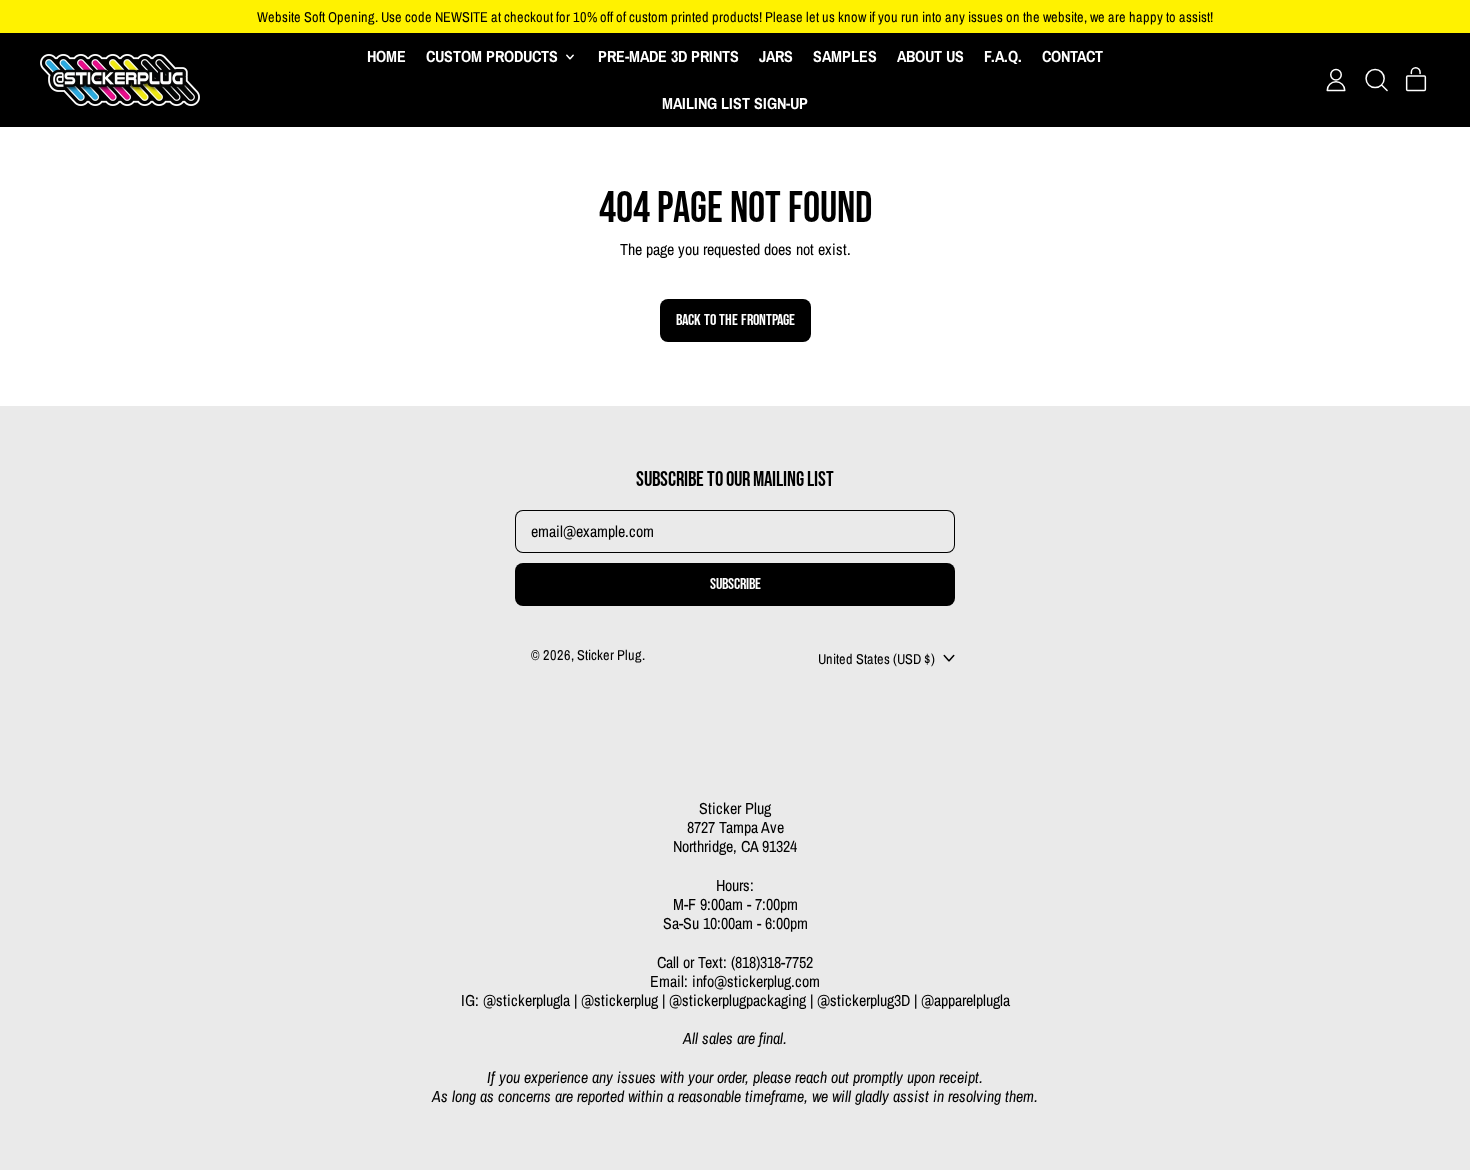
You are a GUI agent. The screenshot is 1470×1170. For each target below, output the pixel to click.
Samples (845, 56)
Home (386, 56)
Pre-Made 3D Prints (668, 56)
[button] (1376, 80)
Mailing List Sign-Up (735, 103)
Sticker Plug (609, 654)
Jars (776, 56)
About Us (930, 56)
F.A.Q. (1003, 56)
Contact (1072, 56)
